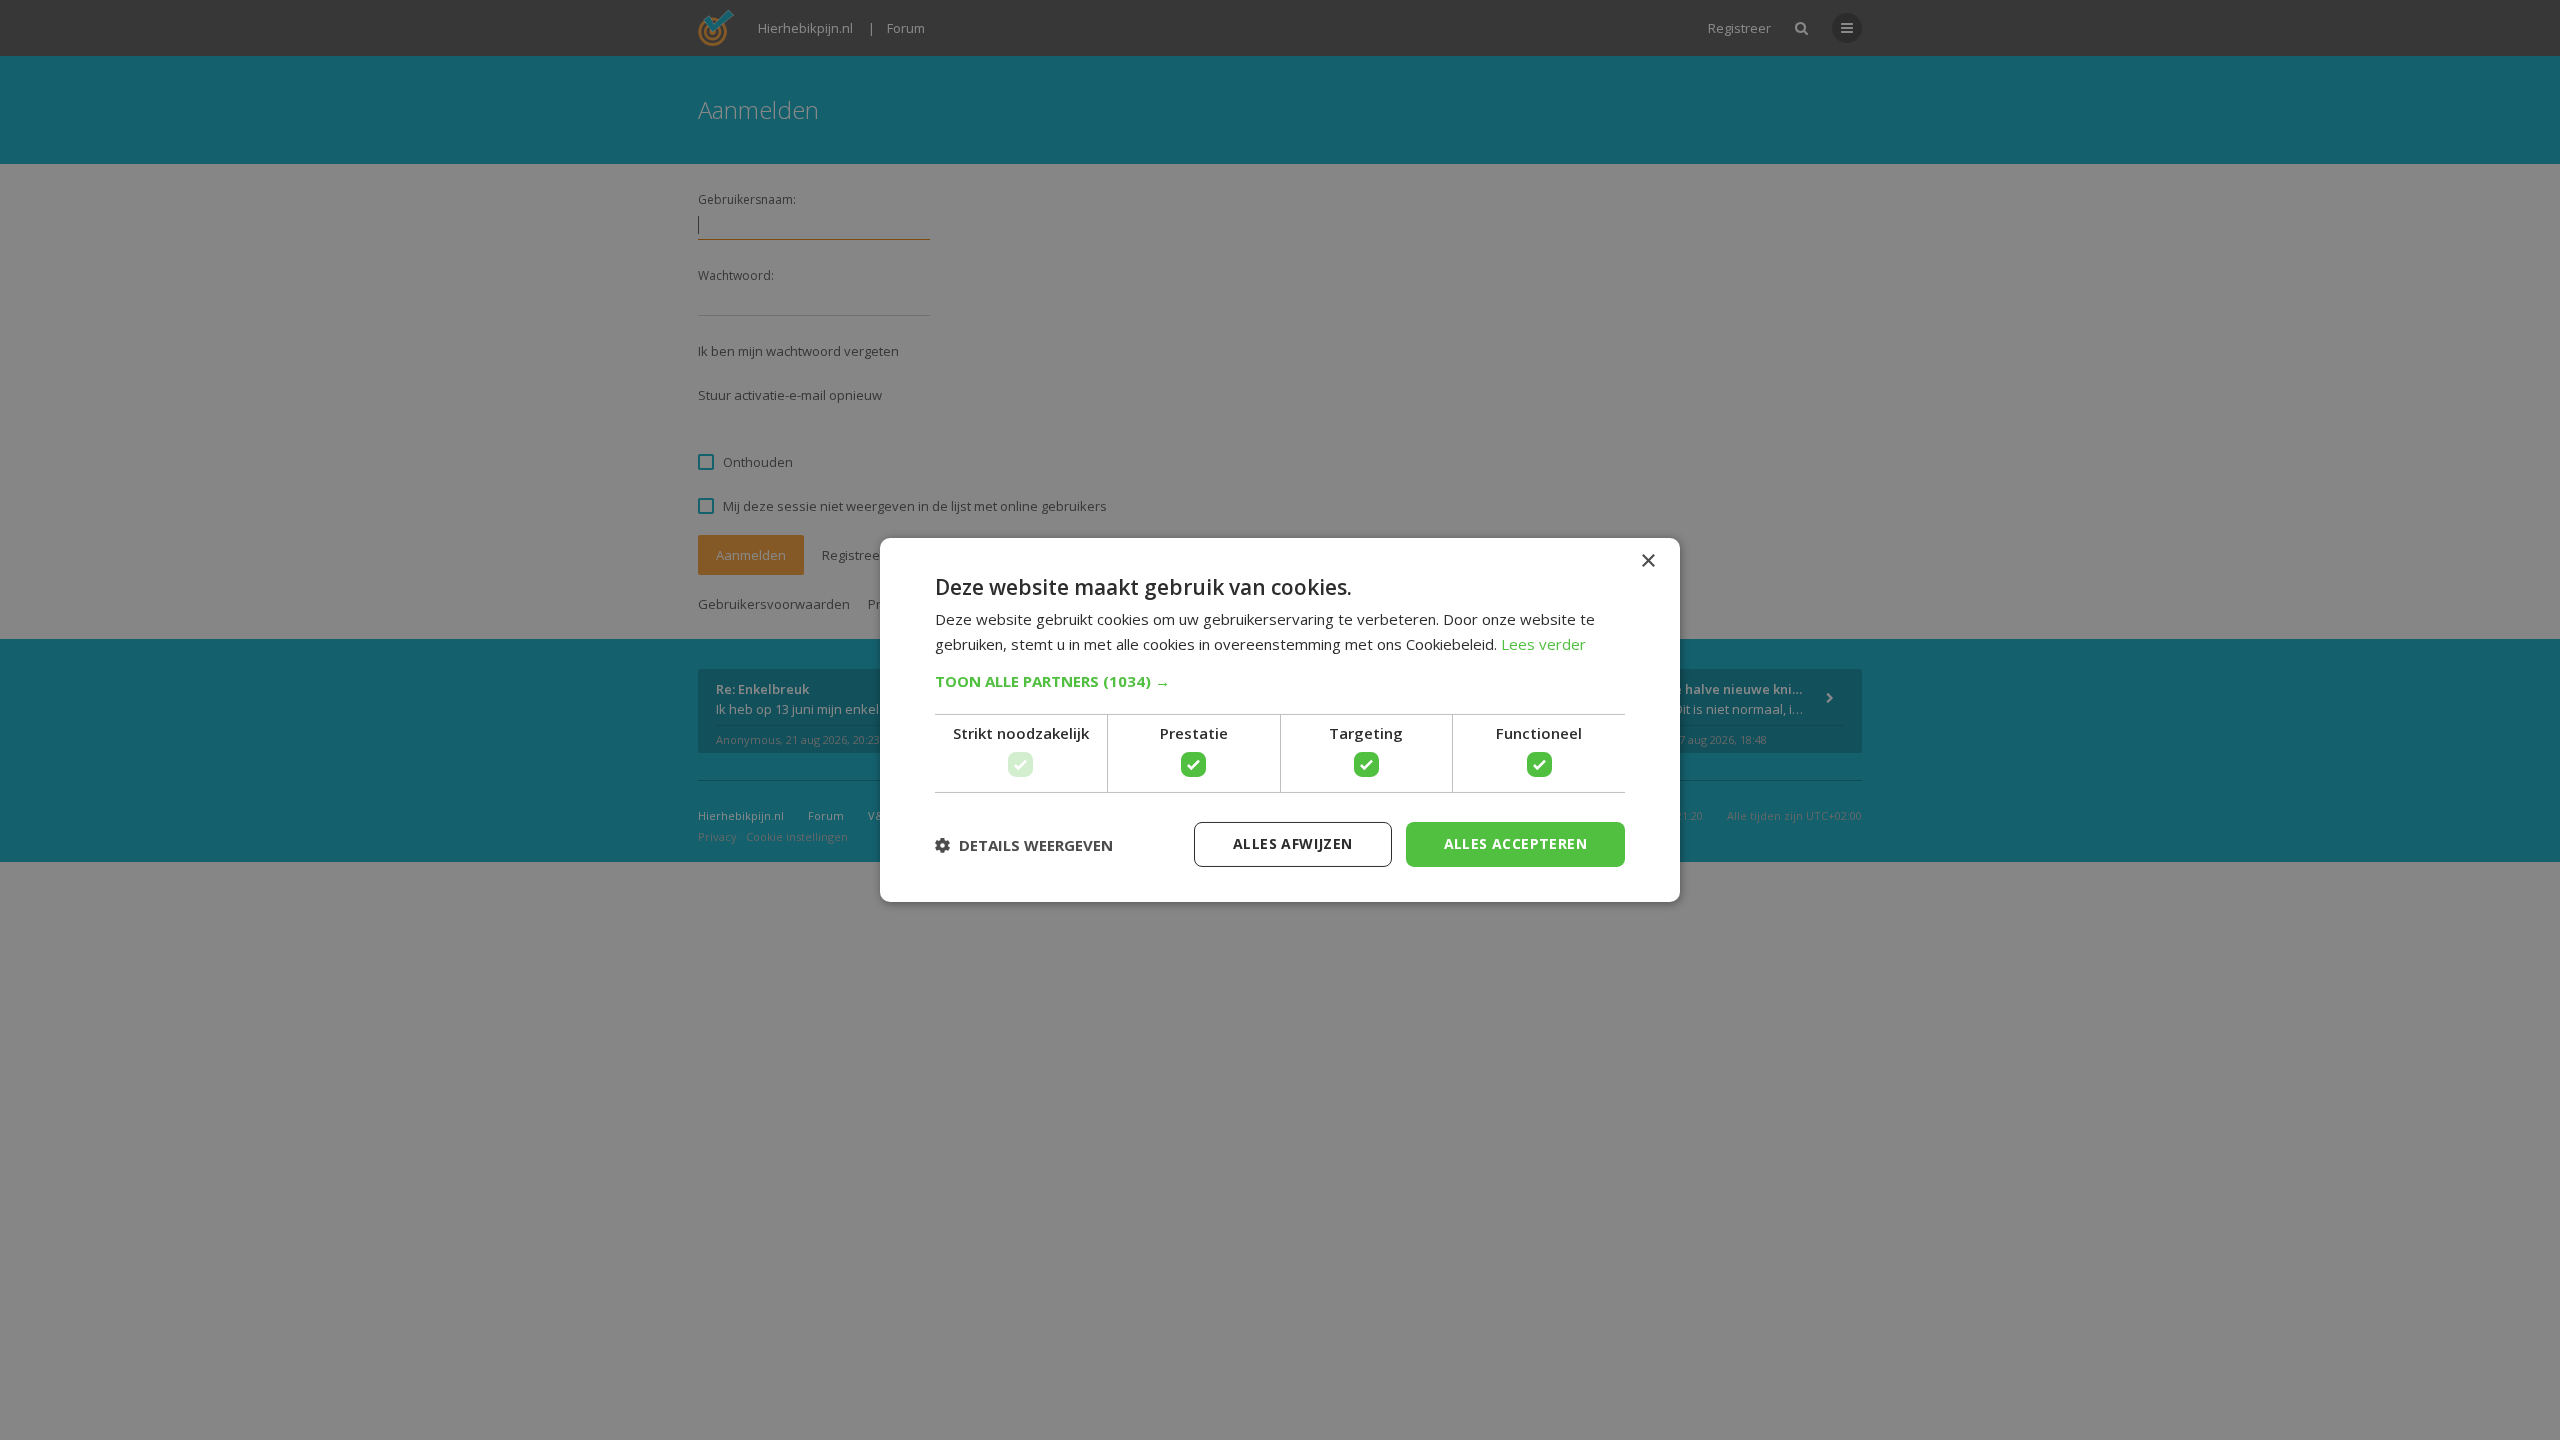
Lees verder (1543, 644)
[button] (1280, 681)
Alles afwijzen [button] (1293, 843)
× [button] (1647, 561)
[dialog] (1280, 720)
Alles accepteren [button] (1515, 843)
